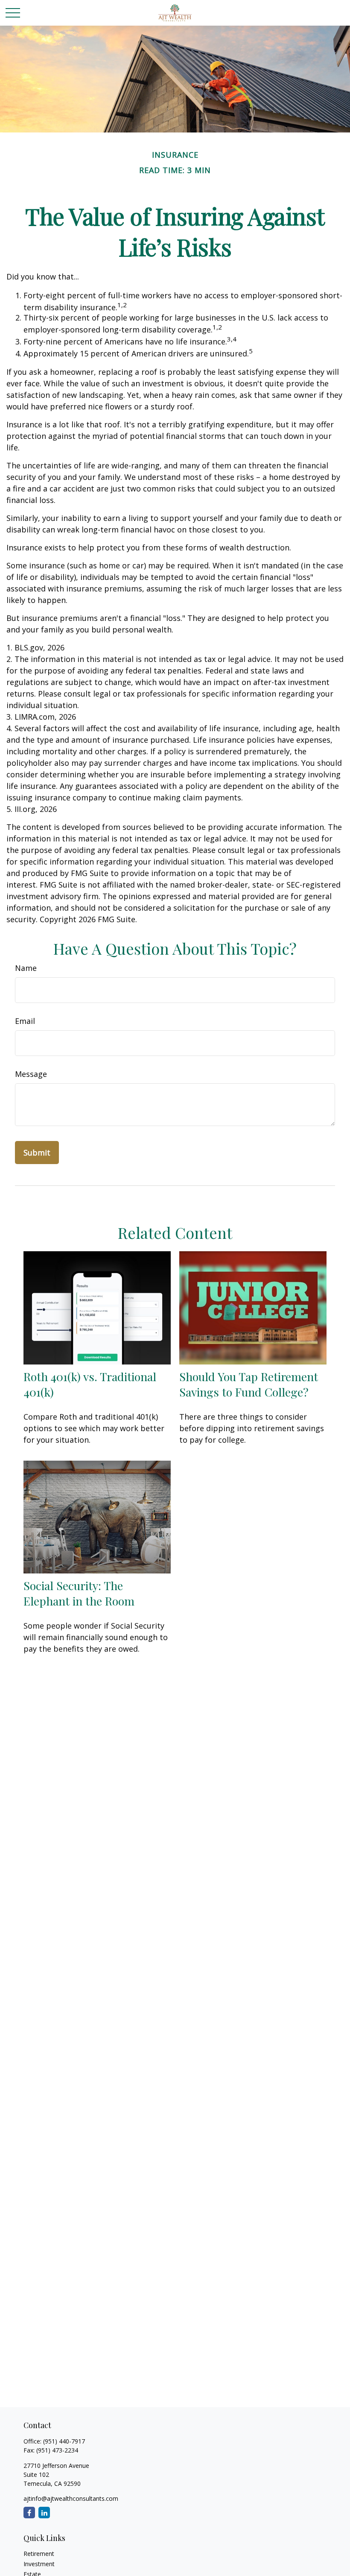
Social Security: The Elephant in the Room (79, 1593)
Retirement (39, 2554)
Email (25, 1021)
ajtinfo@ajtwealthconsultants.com (71, 2498)
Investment (39, 2564)
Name (26, 968)
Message (31, 1074)
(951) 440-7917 (64, 2441)
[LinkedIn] (44, 2513)
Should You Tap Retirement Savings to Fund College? (249, 1384)
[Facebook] (29, 2513)
